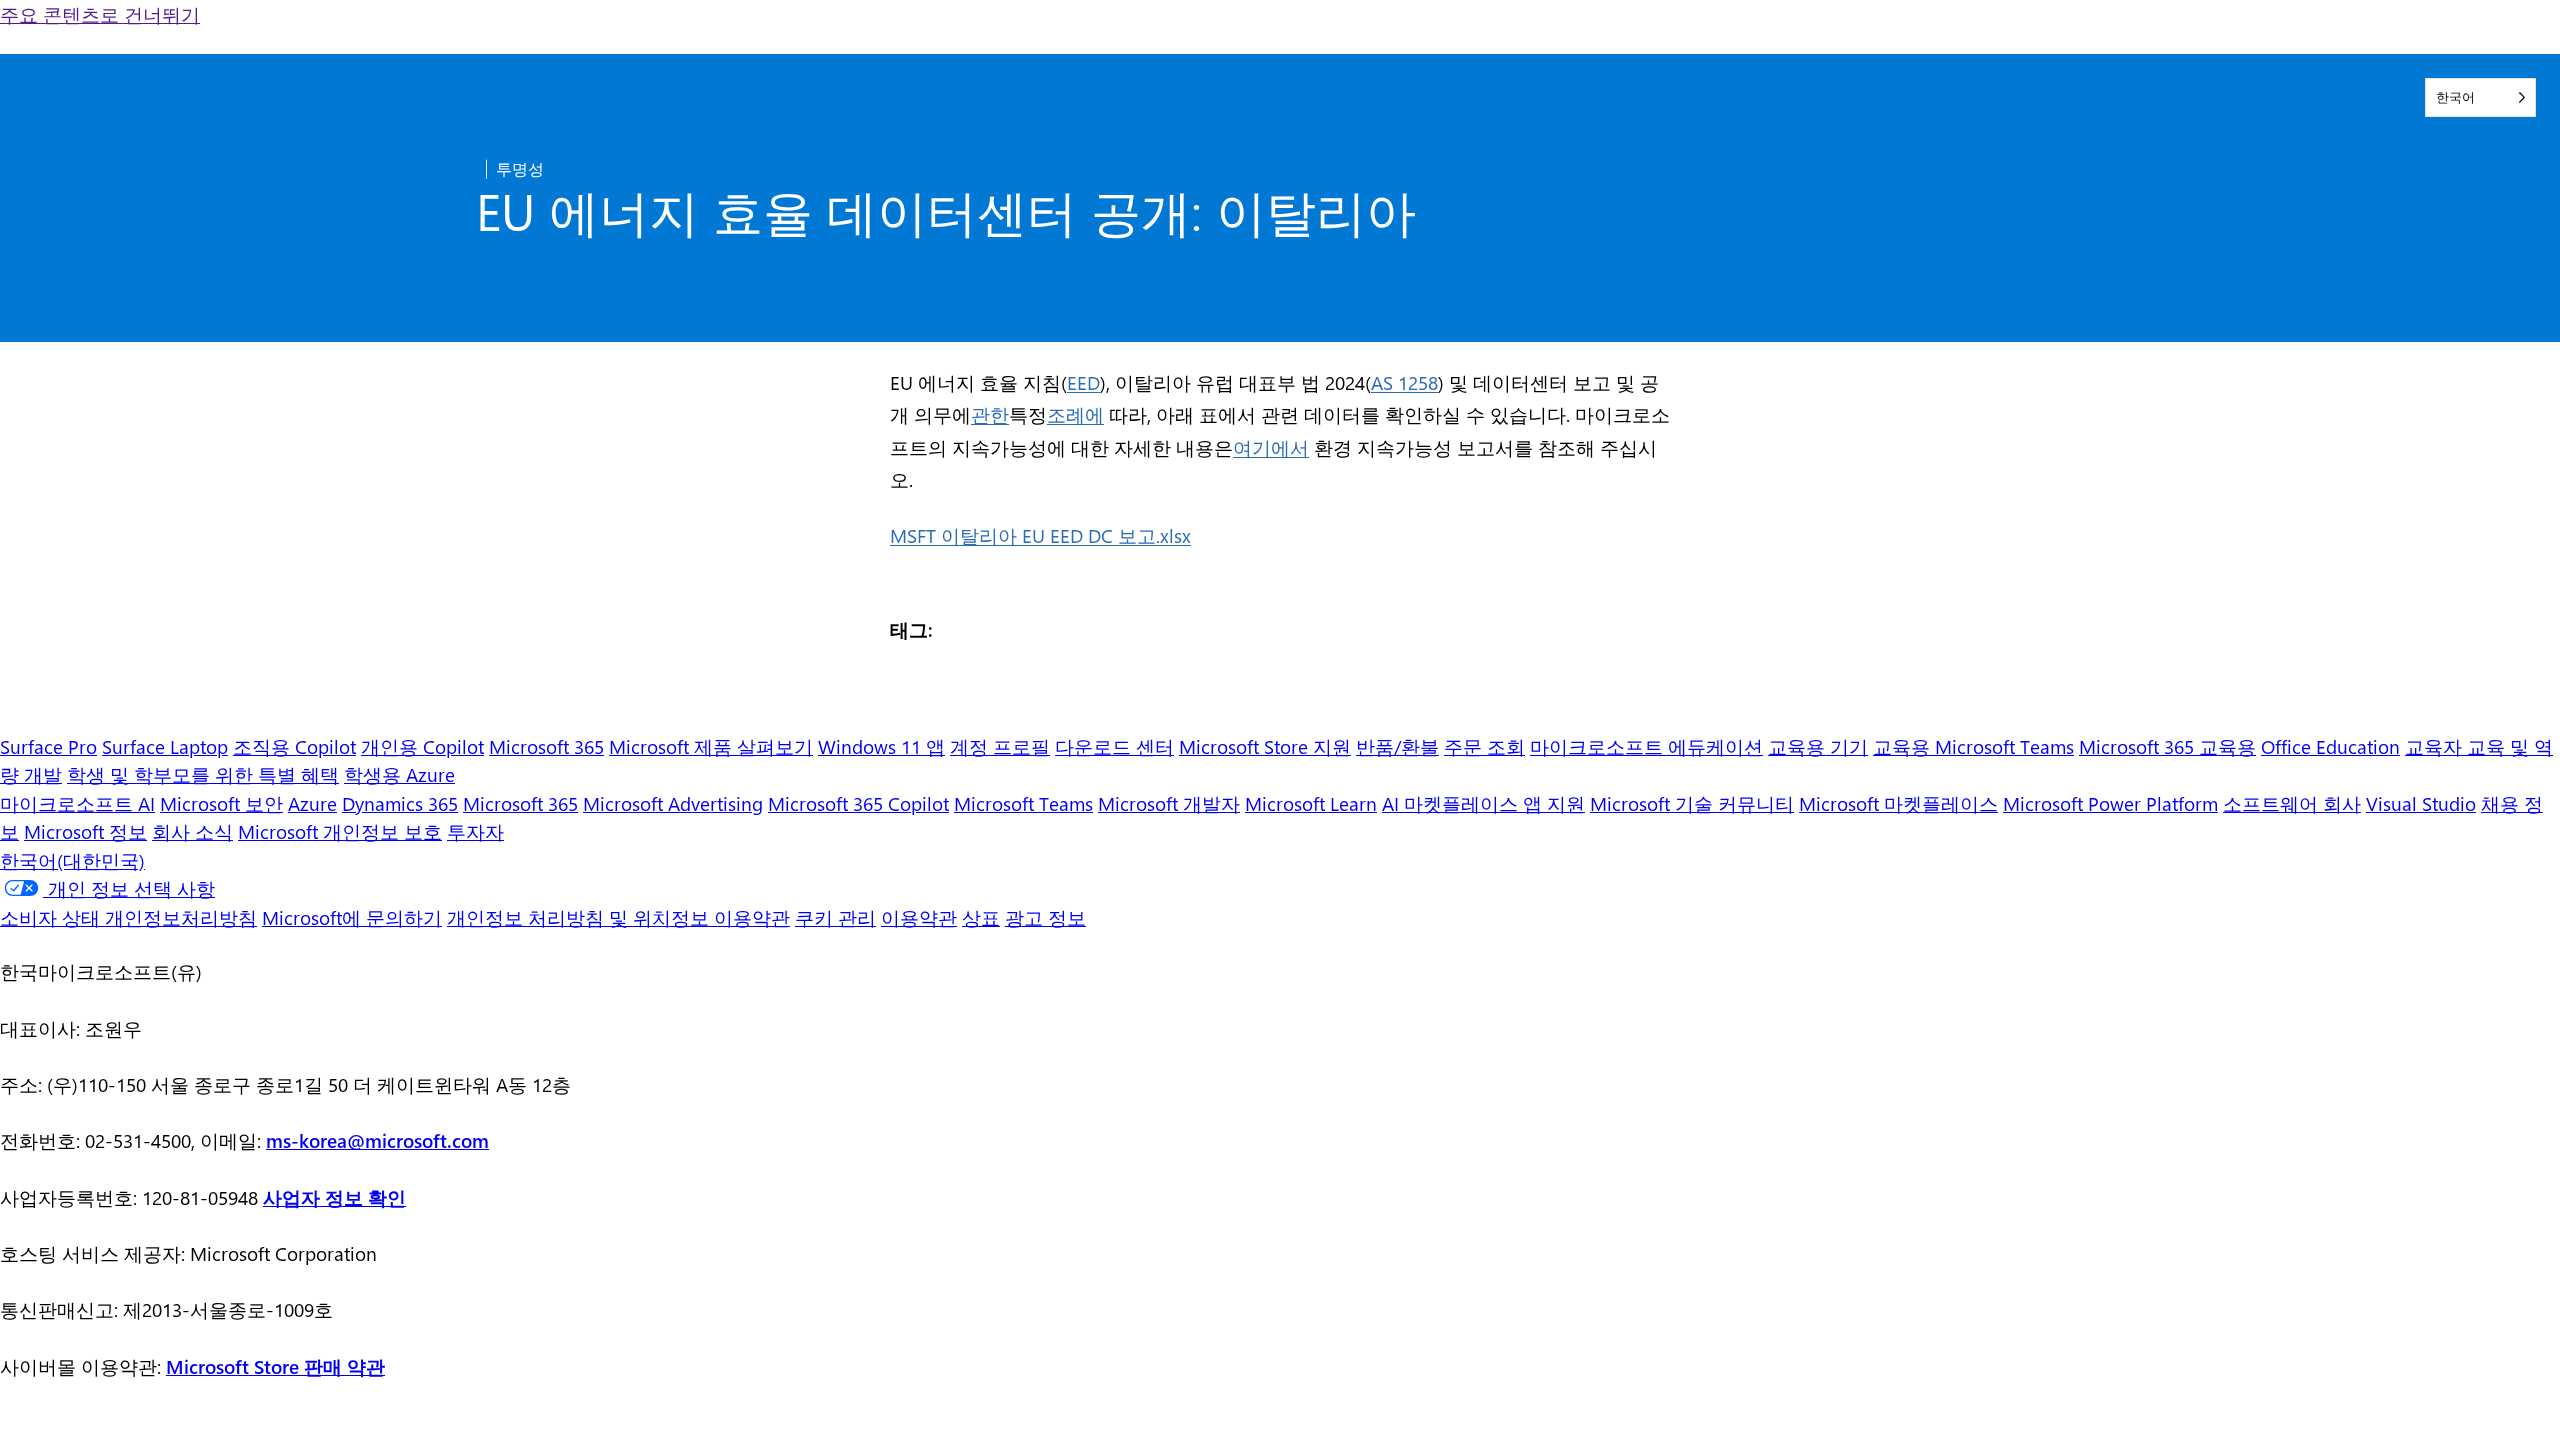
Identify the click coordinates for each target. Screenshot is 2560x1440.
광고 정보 (1045, 917)
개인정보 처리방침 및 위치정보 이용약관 (618, 917)
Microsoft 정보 (85, 831)
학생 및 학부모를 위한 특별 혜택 (203, 774)
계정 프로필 (1000, 746)
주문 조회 (1484, 746)
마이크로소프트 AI (77, 803)
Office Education (2330, 746)
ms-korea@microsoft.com (377, 1140)
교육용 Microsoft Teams (1973, 746)
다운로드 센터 (1114, 746)
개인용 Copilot (422, 746)
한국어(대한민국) (72, 860)
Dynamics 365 (400, 803)
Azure (312, 803)
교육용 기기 (1818, 746)
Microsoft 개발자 (1169, 803)
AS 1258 (1404, 382)
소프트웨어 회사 (2292, 803)
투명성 (520, 168)
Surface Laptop (165, 746)
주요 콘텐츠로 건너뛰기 (100, 14)
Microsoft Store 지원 (1265, 746)
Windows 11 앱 (881, 746)
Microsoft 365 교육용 (2167, 746)
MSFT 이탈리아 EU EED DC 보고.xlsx (1040, 535)
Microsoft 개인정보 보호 (340, 831)
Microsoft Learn (1311, 803)
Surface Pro (48, 746)
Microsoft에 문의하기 (352, 917)
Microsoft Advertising (673, 803)
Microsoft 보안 (221, 803)
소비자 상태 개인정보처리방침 (128, 917)
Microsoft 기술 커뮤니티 (1692, 803)
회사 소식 (192, 831)
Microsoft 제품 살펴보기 (711, 746)
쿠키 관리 (835, 917)
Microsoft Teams (1023, 803)
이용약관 (919, 917)
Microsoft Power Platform (2110, 803)
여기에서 (1271, 447)
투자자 (475, 831)
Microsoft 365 (546, 746)
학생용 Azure (399, 774)
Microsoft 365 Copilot (858, 803)
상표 (981, 917)
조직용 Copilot (294, 746)
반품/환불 (1397, 746)
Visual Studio (2421, 803)
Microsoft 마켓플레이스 (1898, 803)
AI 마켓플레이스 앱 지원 (1483, 803)
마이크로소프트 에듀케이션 (1646, 746)
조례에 (1075, 414)
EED (1083, 382)
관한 (990, 414)
